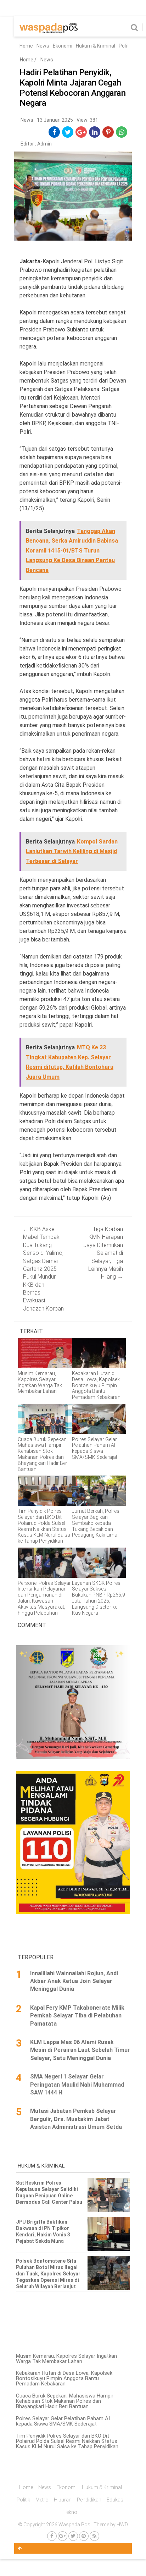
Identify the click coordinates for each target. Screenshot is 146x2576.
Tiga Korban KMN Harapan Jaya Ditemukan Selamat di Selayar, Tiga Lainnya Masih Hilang (103, 1253)
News (43, 46)
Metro (42, 2500)
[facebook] (54, 132)
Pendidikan (89, 2500)
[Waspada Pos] (49, 32)
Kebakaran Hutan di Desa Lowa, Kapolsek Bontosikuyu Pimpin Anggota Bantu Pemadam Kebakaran (64, 2378)
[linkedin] (95, 132)
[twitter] (68, 132)
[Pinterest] (84, 2536)
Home (26, 46)
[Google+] (63, 2536)
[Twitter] (73, 2536)
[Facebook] (52, 2536)
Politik (126, 46)
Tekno (70, 2512)
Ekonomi (63, 46)
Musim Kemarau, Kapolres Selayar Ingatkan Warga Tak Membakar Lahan (66, 2359)
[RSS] (94, 2536)
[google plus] (81, 132)
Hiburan (63, 2500)
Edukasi (116, 2500)
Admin (44, 144)
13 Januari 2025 (55, 120)
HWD (122, 2525)
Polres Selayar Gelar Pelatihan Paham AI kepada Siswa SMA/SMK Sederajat (63, 2421)
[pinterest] (108, 132)
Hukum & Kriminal (96, 46)
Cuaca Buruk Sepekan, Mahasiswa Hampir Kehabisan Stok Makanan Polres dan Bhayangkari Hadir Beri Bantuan (65, 2401)
